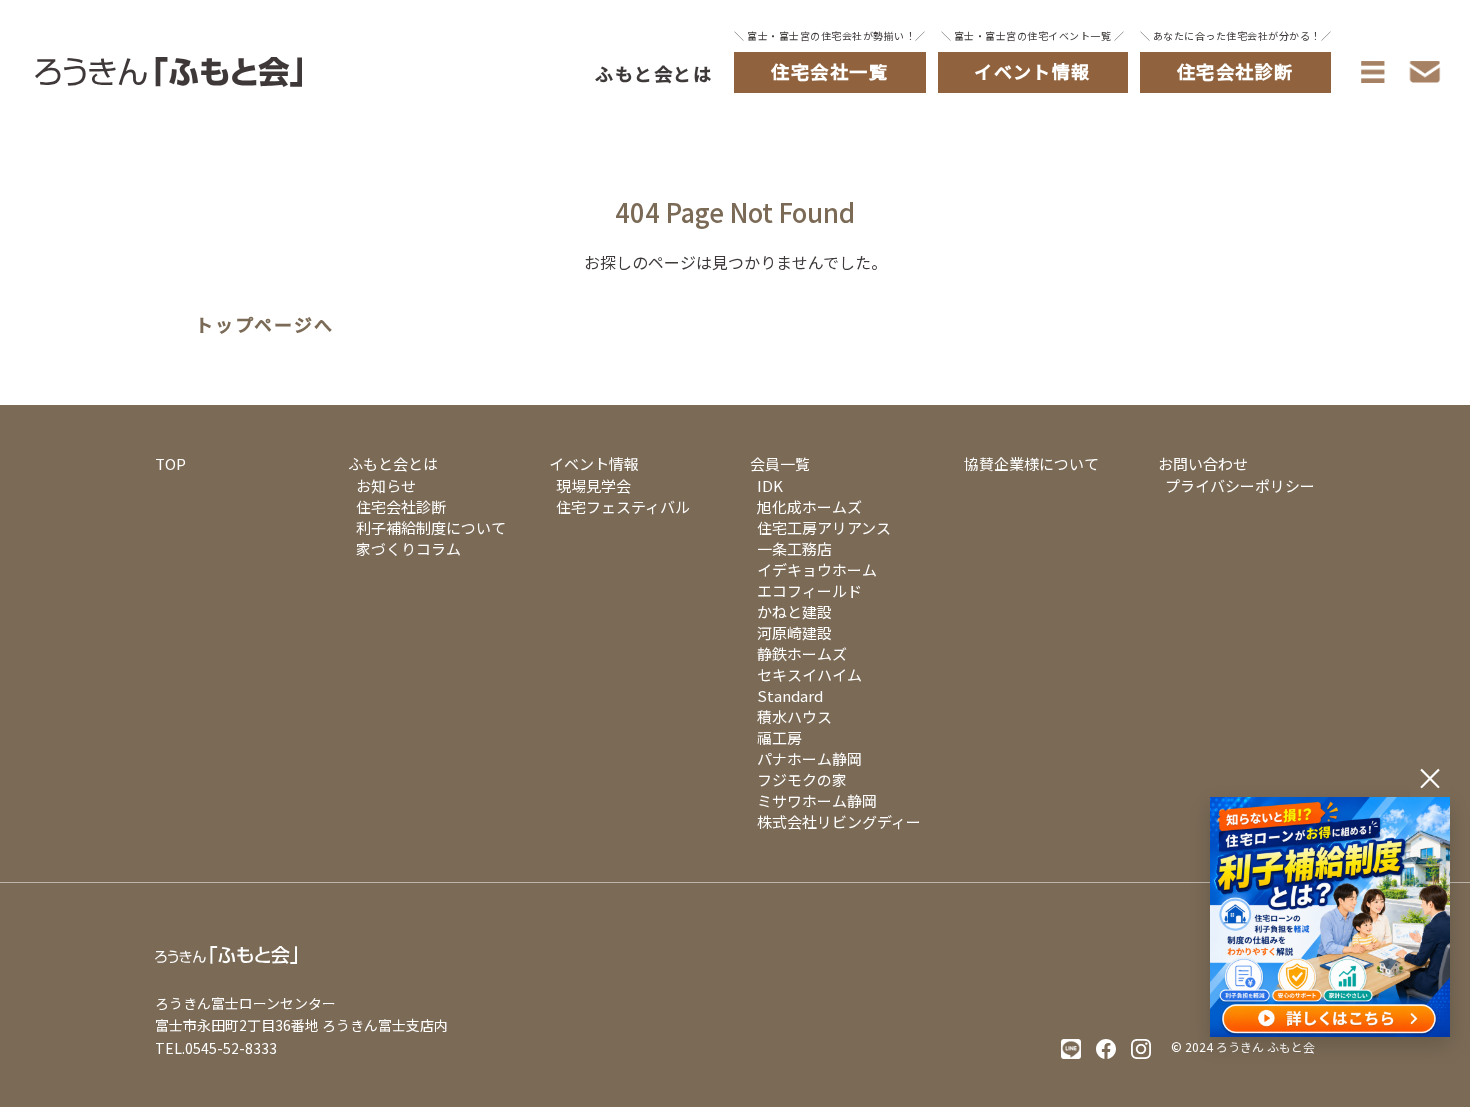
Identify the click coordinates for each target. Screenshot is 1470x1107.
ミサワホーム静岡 (817, 800)
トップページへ (264, 325)
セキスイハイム (809, 674)
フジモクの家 (802, 779)
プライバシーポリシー (1240, 485)
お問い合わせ (1203, 463)
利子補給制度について (431, 527)
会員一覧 (780, 463)
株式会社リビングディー (839, 821)
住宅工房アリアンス (824, 527)
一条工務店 (794, 548)
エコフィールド (809, 590)
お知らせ (386, 485)
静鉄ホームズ (802, 653)
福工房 (779, 737)
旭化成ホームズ (809, 506)
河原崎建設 (794, 632)
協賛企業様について (1031, 463)
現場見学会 (593, 485)
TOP (170, 463)
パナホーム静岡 (809, 758)
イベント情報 (594, 463)
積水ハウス (794, 716)
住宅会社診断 (401, 506)
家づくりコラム (408, 548)
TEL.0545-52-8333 (216, 1048)
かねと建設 (794, 611)
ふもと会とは (653, 73)
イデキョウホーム (817, 569)
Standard (790, 695)
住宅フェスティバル (623, 506)
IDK (770, 485)
